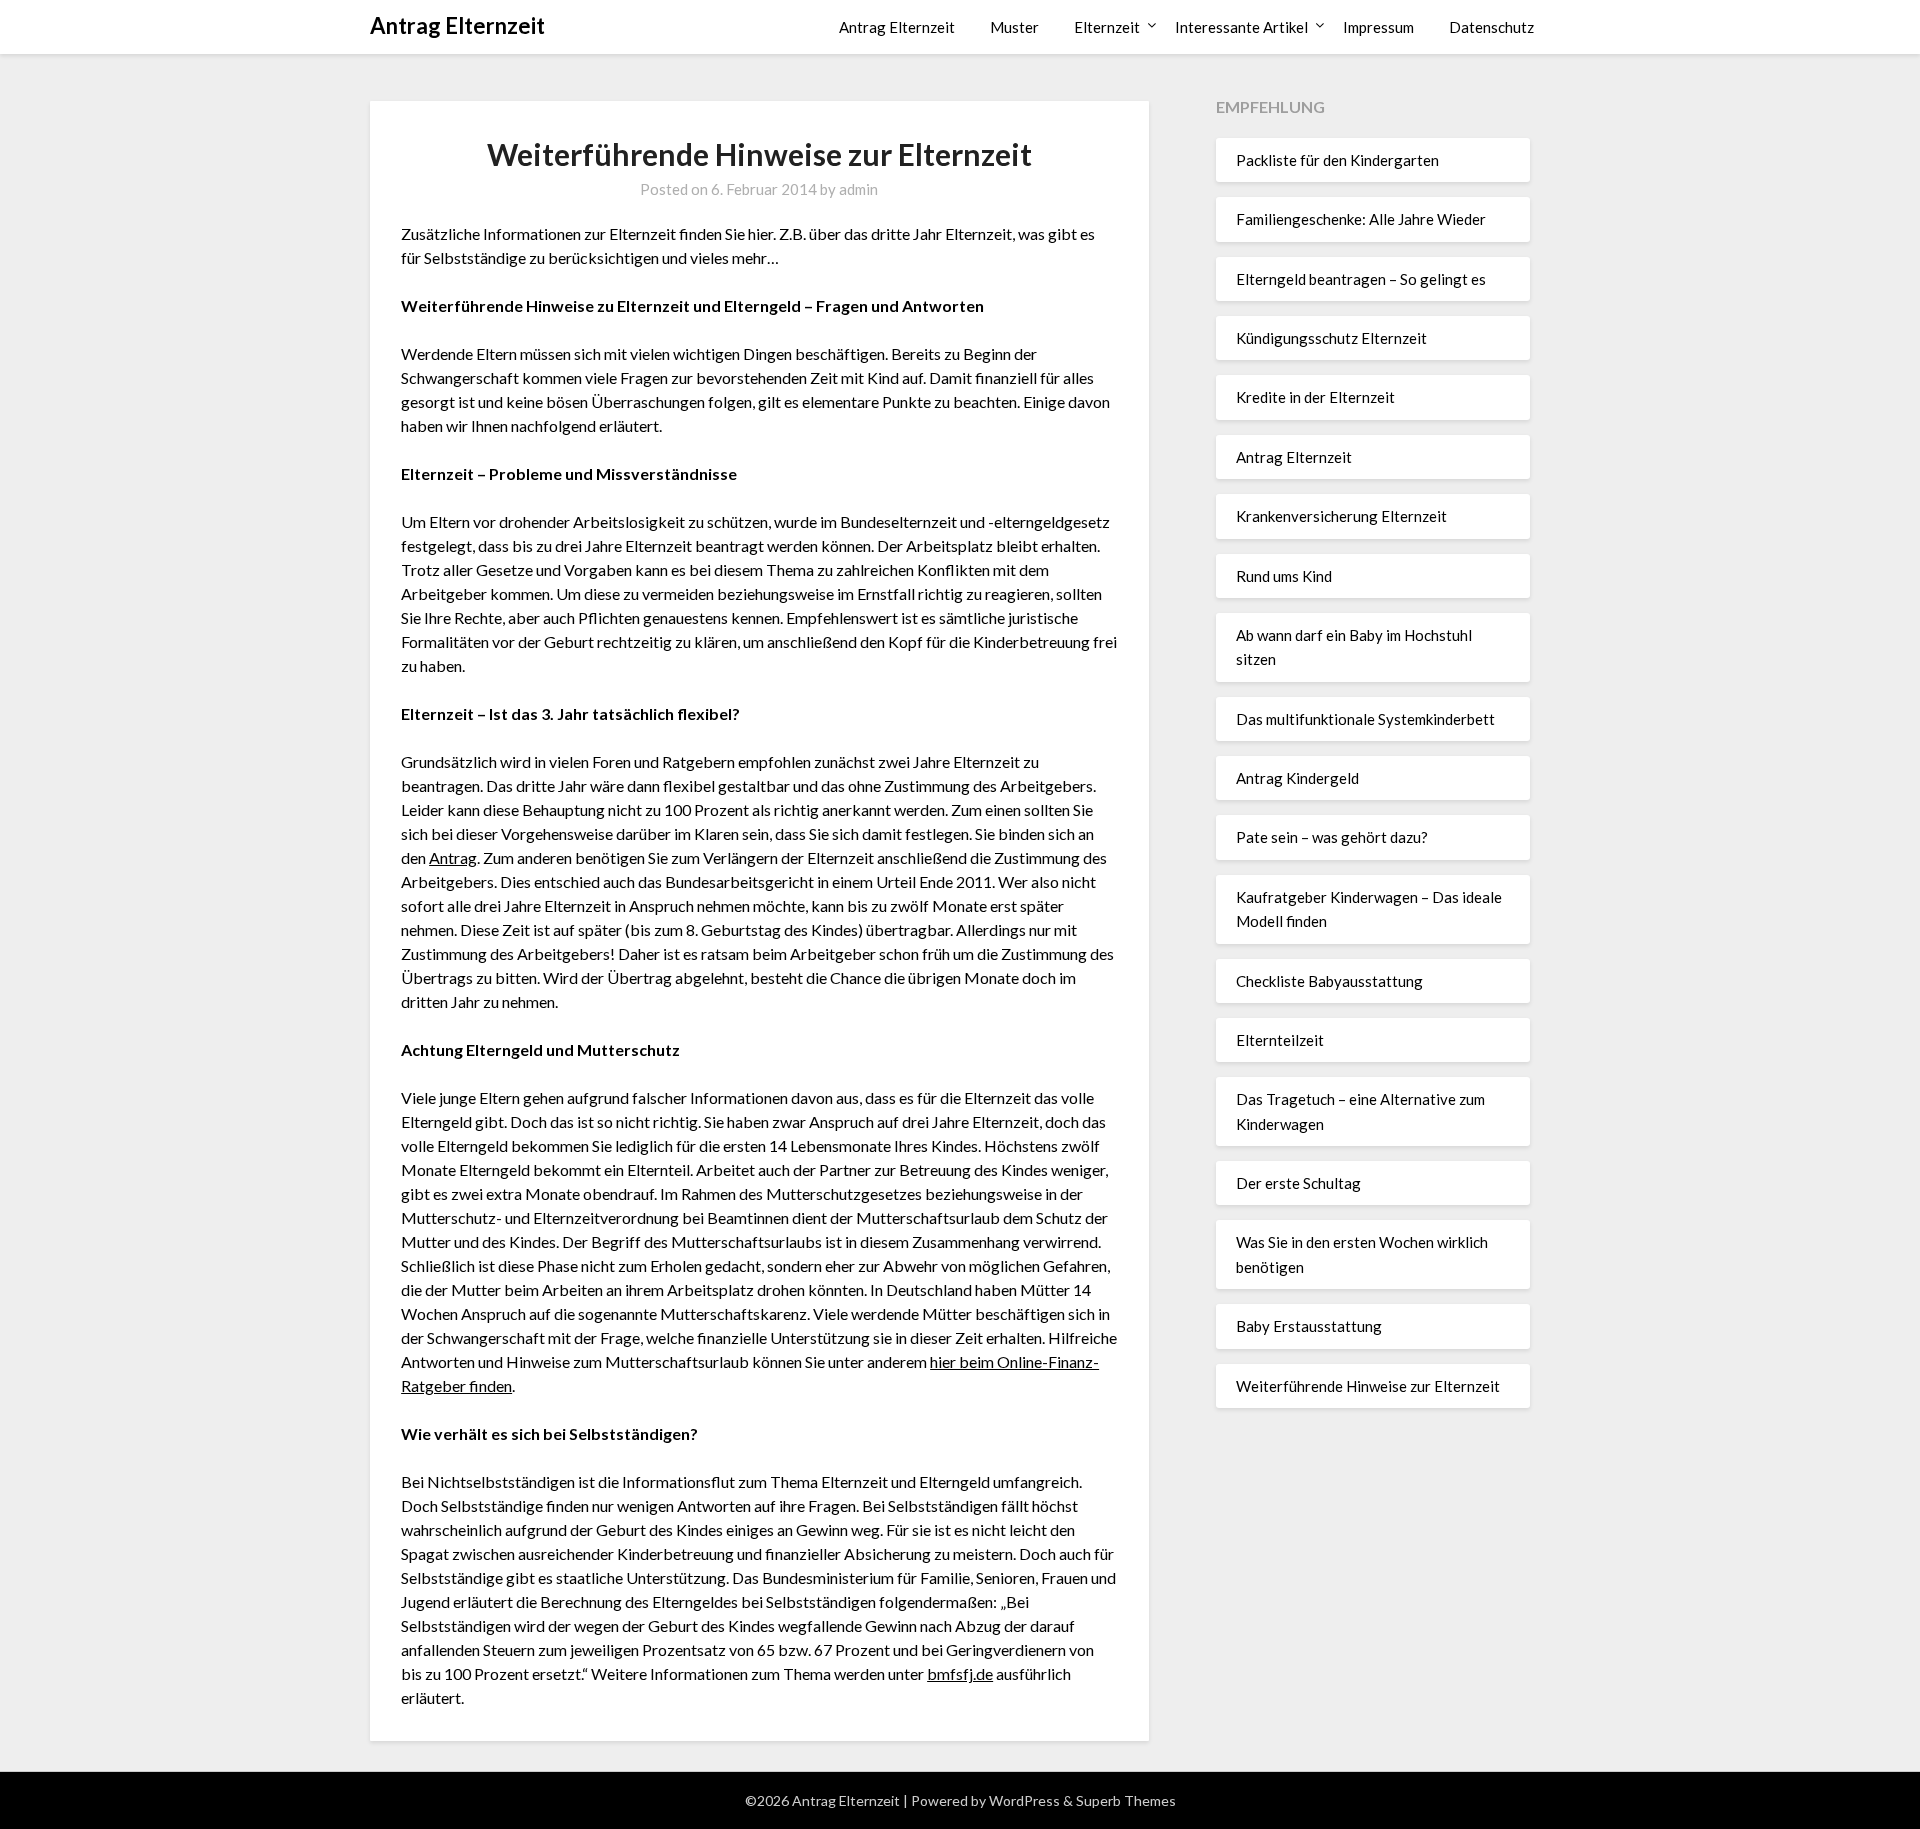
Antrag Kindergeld (1297, 778)
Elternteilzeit (1280, 1040)
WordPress (1024, 1800)
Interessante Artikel (1241, 27)
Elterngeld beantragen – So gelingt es (1361, 279)
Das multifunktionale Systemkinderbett (1365, 719)
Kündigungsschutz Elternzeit (1331, 338)
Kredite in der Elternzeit (1315, 397)
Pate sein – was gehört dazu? (1332, 837)
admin (858, 189)
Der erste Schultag (1298, 1183)
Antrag (453, 857)
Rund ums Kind (1284, 576)
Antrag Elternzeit (457, 25)
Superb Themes (1126, 1800)
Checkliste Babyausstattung (1329, 981)
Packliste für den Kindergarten (1337, 160)
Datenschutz (1491, 27)
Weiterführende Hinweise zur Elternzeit (1368, 1386)
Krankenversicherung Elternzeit (1341, 516)
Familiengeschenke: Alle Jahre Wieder (1361, 219)
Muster (1014, 27)
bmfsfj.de (960, 1673)
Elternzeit (1107, 27)
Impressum (1378, 27)
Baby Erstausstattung (1309, 1326)
